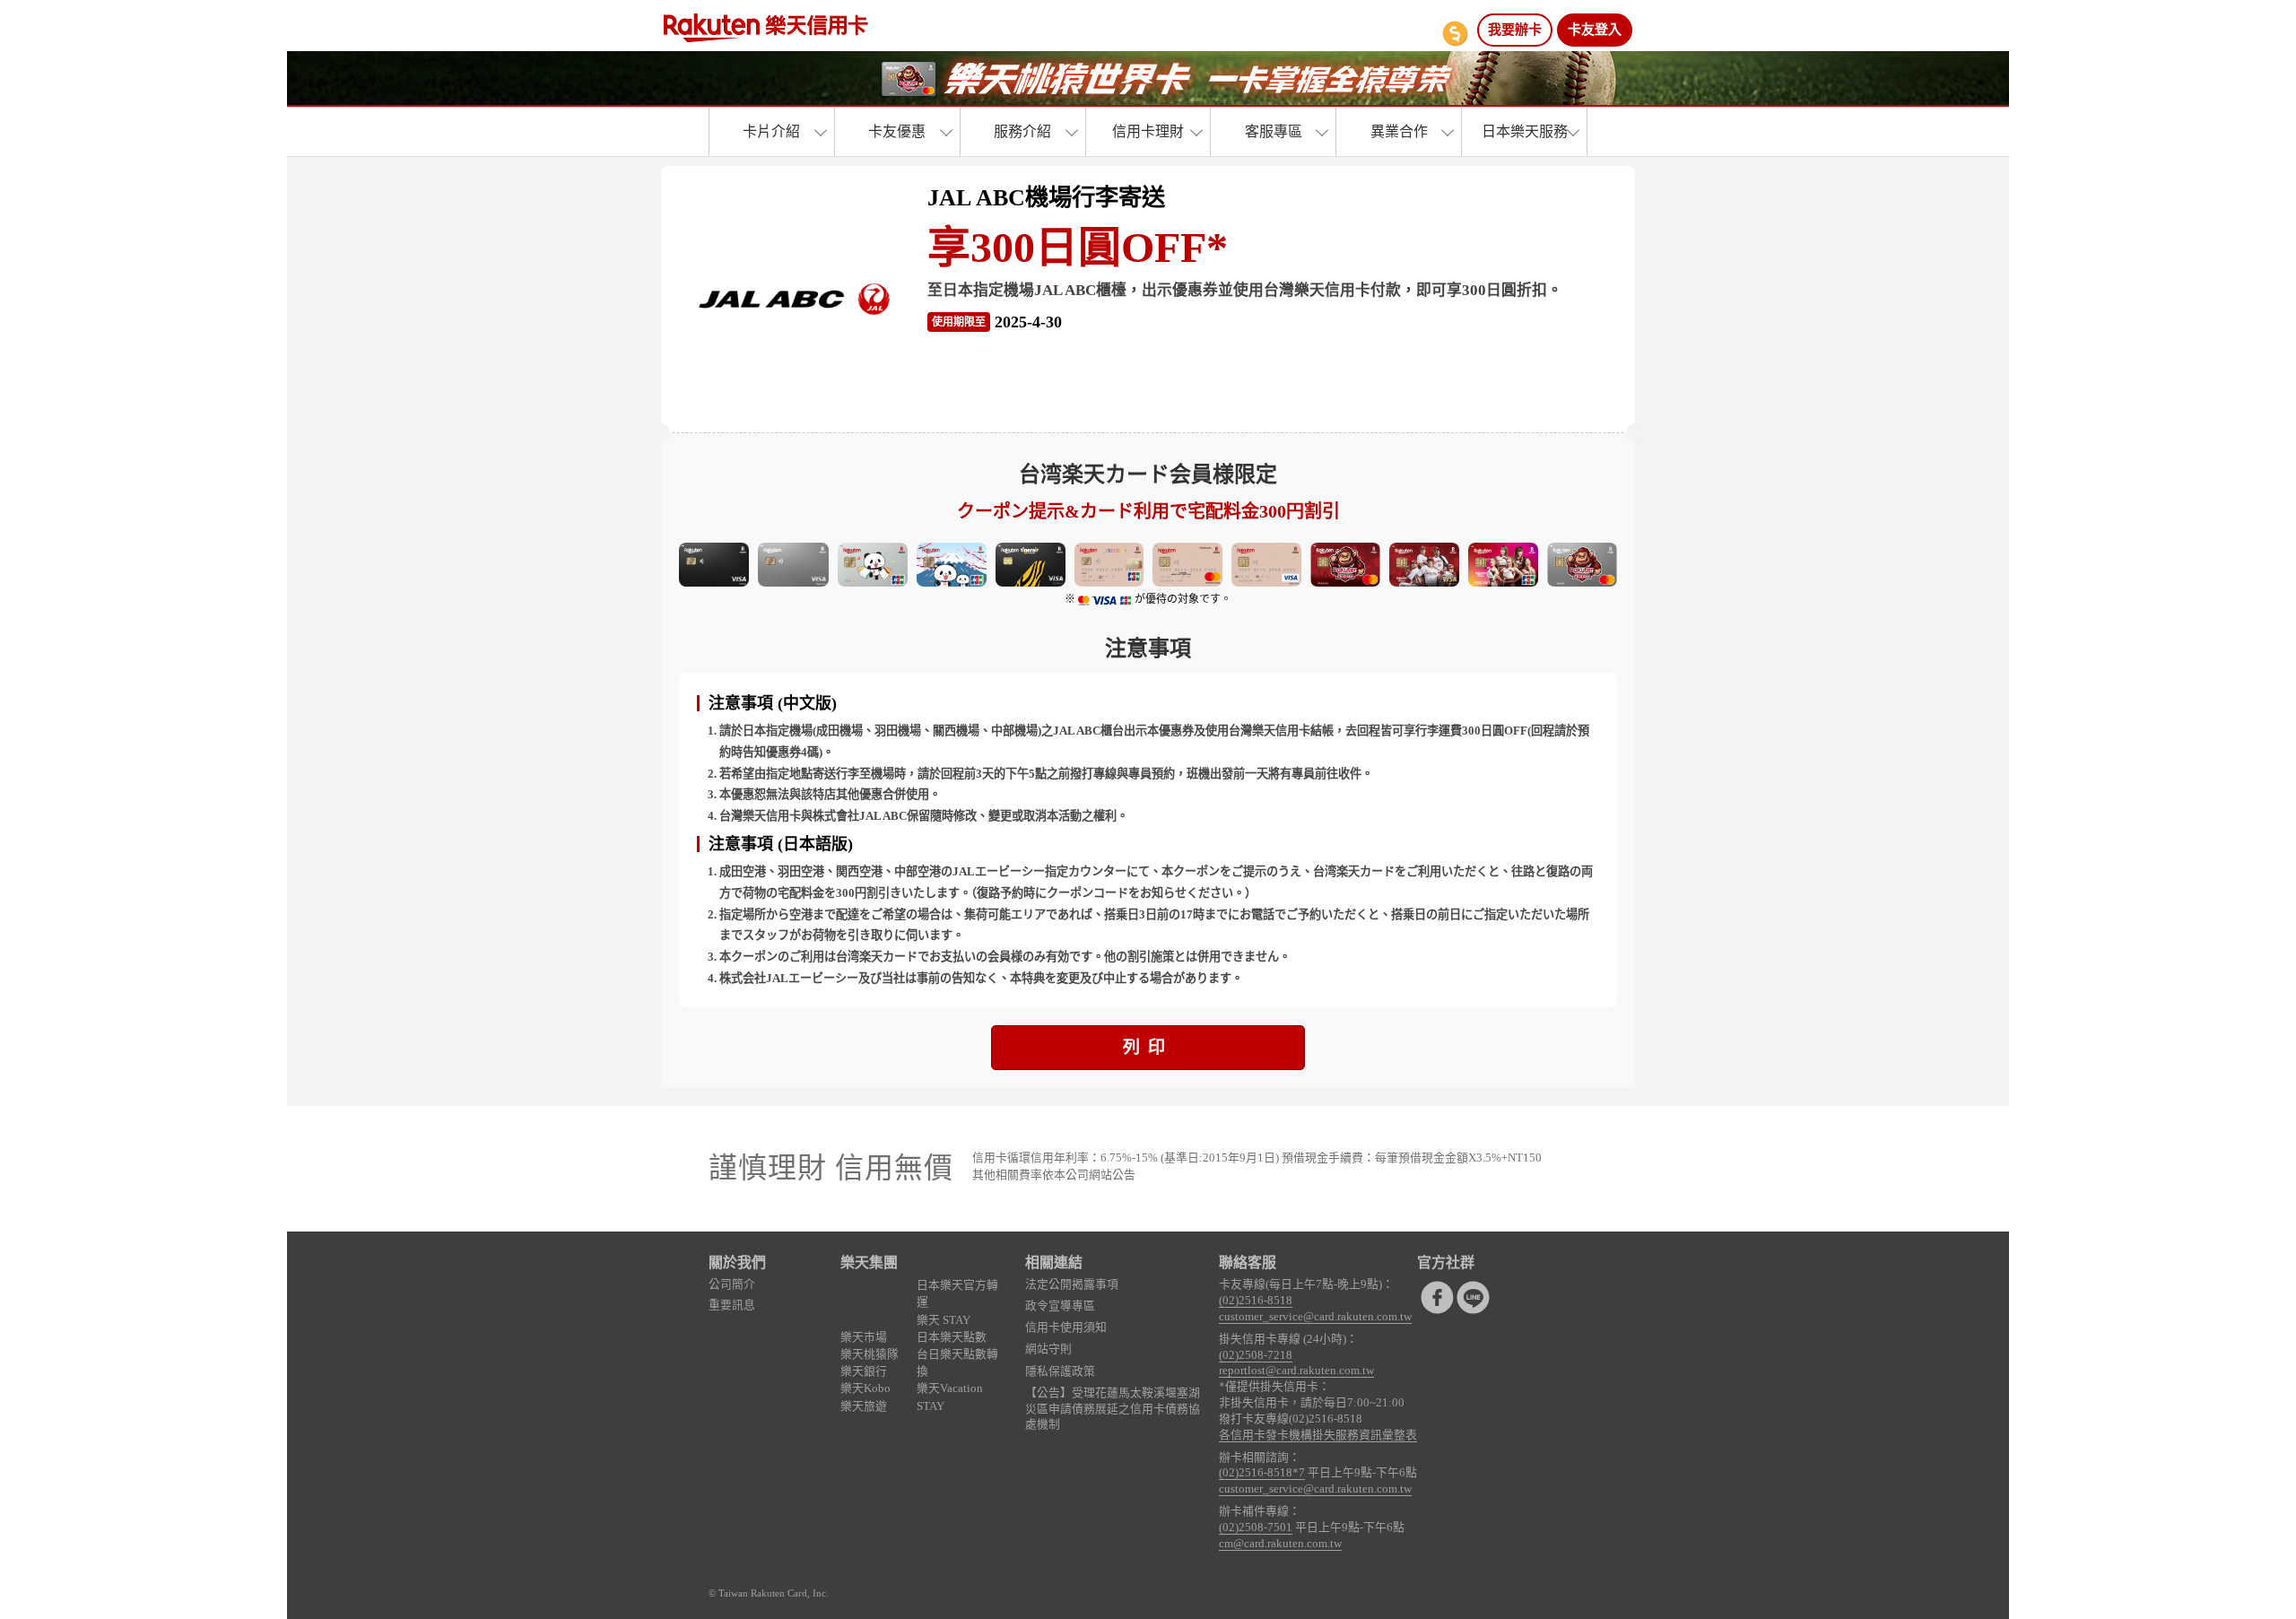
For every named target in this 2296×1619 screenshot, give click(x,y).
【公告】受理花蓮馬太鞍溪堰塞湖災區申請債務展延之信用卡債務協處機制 (1113, 1409)
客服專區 (1274, 131)
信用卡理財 (1148, 131)
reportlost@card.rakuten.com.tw (1296, 1371)
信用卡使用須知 (1066, 1327)
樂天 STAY (944, 1320)
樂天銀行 (864, 1371)
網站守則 (1048, 1349)
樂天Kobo (865, 1388)
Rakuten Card (766, 28)
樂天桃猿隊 (870, 1354)
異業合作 (1399, 131)
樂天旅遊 (864, 1406)
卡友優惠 (897, 131)
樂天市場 (864, 1337)
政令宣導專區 (1060, 1306)
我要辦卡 (1515, 30)
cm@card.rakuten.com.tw (1280, 1544)
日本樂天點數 (952, 1337)
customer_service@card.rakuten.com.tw (1315, 1317)
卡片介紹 (771, 131)
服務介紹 (1022, 131)
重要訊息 (732, 1305)
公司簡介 (732, 1284)
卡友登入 (1595, 30)
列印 (1148, 1047)
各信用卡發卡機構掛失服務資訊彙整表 (1318, 1435)
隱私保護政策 (1060, 1371)
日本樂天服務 (1525, 131)
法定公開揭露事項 (1072, 1284)
